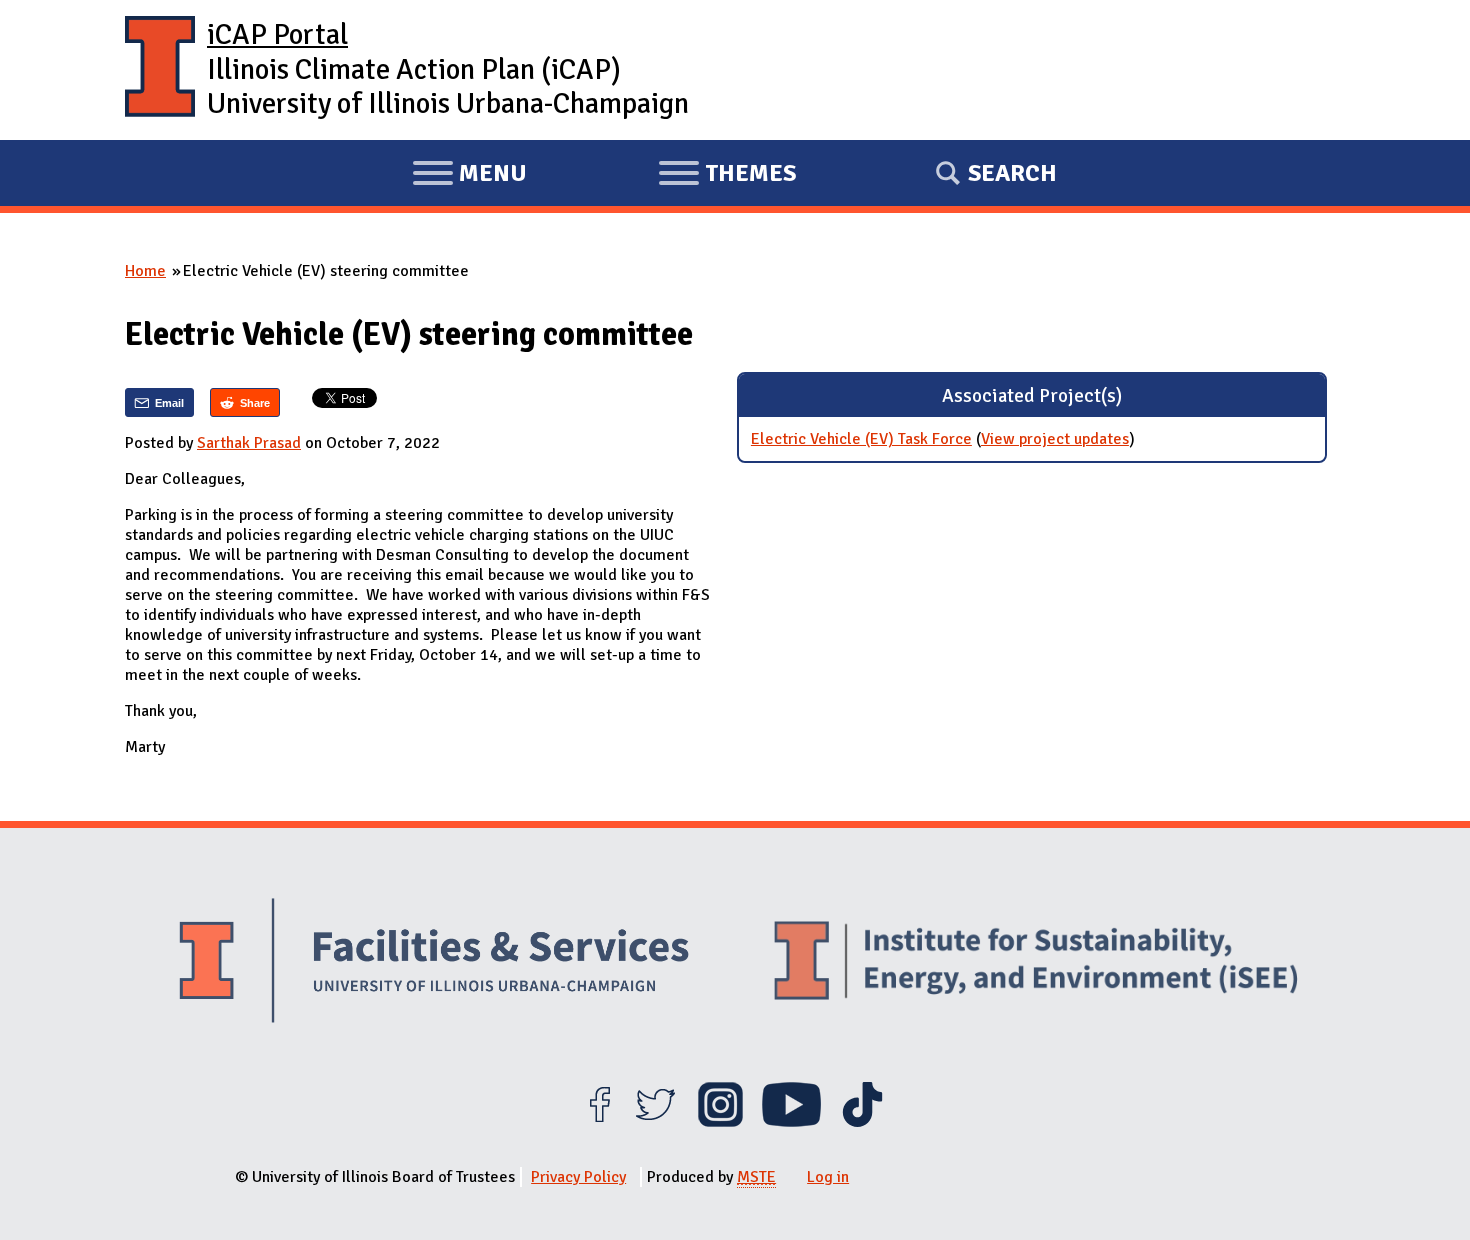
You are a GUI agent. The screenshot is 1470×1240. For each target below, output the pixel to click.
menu (469, 176)
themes (727, 176)
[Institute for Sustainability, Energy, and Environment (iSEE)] (1036, 963)
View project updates (1055, 439)
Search (1012, 173)
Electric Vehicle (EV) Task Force (861, 439)
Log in (828, 1177)
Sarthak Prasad (249, 443)
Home (145, 271)
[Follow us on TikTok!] (862, 1122)
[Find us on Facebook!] (599, 1122)
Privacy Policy (578, 1177)
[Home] (160, 70)
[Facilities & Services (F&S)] (434, 963)
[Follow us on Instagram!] (720, 1122)
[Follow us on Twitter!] (655, 1122)
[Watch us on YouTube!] (791, 1122)
